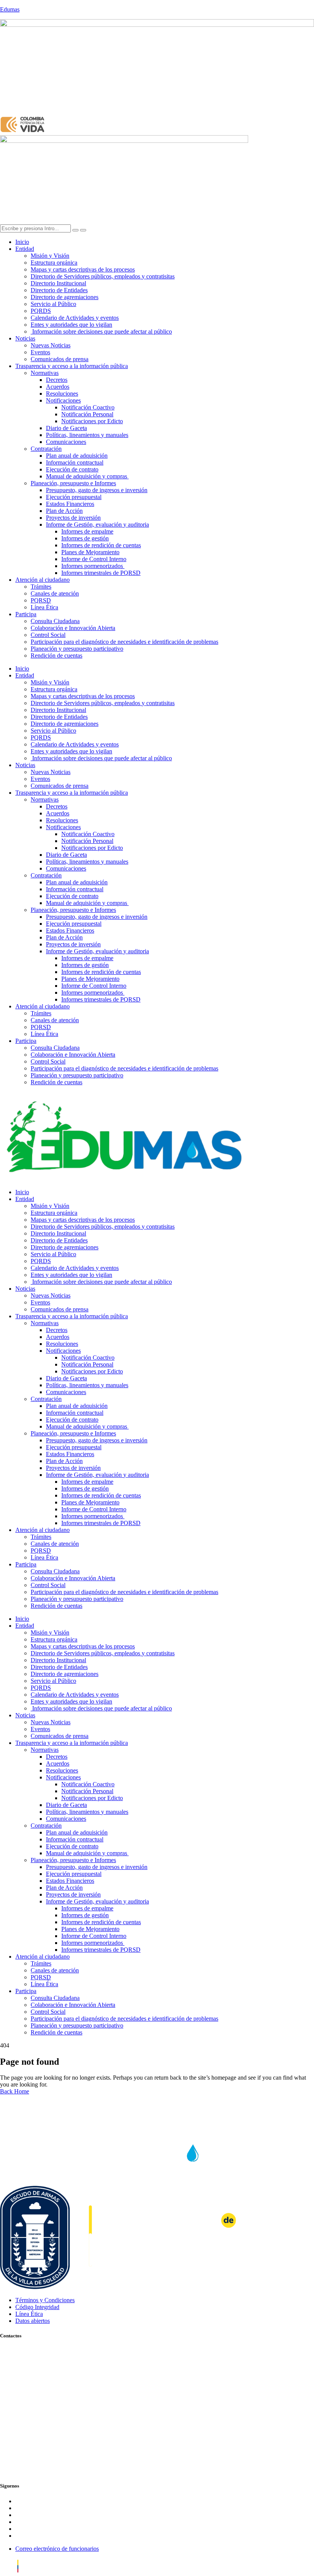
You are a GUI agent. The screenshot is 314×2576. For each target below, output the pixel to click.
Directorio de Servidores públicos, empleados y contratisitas (103, 276)
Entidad (25, 249)
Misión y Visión (50, 256)
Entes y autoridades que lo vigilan (71, 325)
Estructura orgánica (54, 263)
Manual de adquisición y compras (87, 476)
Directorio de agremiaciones (65, 297)
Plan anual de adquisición (77, 456)
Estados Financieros (70, 504)
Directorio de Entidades (59, 290)
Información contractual (75, 462)
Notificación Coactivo (88, 407)
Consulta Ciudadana (55, 621)
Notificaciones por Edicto (92, 421)
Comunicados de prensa (60, 359)
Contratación (46, 449)
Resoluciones (62, 394)
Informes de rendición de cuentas (101, 545)
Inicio (22, 242)
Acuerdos (58, 387)
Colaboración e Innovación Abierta (73, 628)
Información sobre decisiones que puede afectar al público (101, 331)
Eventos (40, 352)
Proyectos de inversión (73, 518)
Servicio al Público (53, 304)
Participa (26, 614)
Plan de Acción (64, 511)
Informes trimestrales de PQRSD (101, 573)
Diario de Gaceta (66, 428)
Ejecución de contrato (72, 469)
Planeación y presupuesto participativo (77, 649)
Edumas (10, 9)
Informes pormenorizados (93, 566)
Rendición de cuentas (56, 655)
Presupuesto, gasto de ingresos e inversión (97, 490)
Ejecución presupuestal (74, 497)
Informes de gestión (85, 538)
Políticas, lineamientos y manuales (87, 435)
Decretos (57, 380)
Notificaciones (63, 400)
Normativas (45, 373)
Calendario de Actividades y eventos (75, 318)
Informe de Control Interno (94, 559)
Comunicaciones (66, 442)
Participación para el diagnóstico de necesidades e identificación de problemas (124, 642)
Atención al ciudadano (43, 580)
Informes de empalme (87, 531)
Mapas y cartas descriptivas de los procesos (83, 269)
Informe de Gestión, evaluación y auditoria (97, 525)
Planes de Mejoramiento (90, 552)
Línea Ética (44, 607)
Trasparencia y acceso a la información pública (72, 366)
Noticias (25, 338)
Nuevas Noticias (51, 345)
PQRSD (41, 600)
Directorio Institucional (58, 283)
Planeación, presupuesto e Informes (73, 483)
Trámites (41, 587)
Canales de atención (55, 593)
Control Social (48, 635)
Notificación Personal (87, 414)
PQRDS (41, 311)
